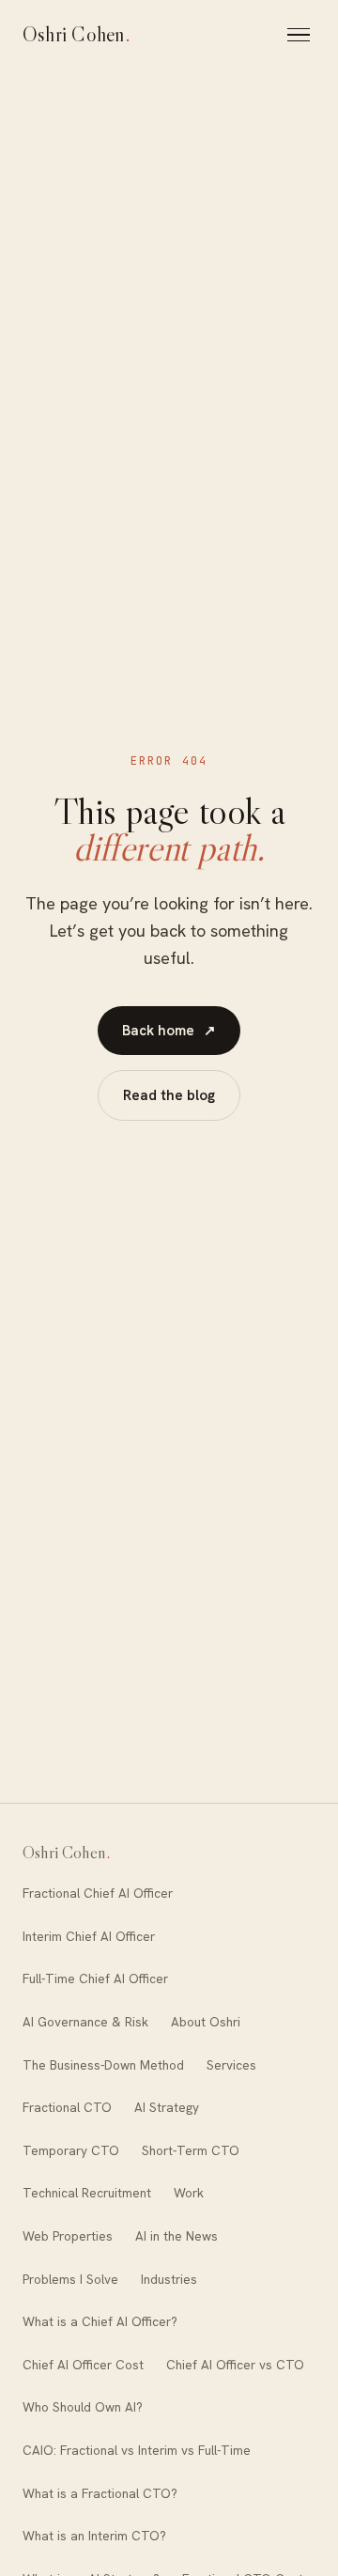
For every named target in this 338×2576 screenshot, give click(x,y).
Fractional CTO (67, 2107)
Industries (169, 2279)
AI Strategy (167, 2107)
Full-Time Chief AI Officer (95, 1979)
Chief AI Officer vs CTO (235, 2365)
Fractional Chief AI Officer (98, 1893)
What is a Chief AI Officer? (100, 2321)
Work (189, 2193)
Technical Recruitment (87, 2193)
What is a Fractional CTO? (100, 2493)
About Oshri (206, 2022)
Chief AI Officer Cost (83, 2365)
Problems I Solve (70, 2279)
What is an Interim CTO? (94, 2536)
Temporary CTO (71, 2150)
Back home (169, 1031)
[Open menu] (301, 35)
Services (231, 2065)
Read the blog (169, 1095)
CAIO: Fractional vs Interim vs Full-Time (137, 2450)
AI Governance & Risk (85, 2022)
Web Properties (68, 2236)
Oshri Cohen (77, 34)
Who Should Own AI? (83, 2407)
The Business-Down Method (103, 2065)
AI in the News (177, 2236)
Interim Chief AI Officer (89, 1936)
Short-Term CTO (191, 2150)
